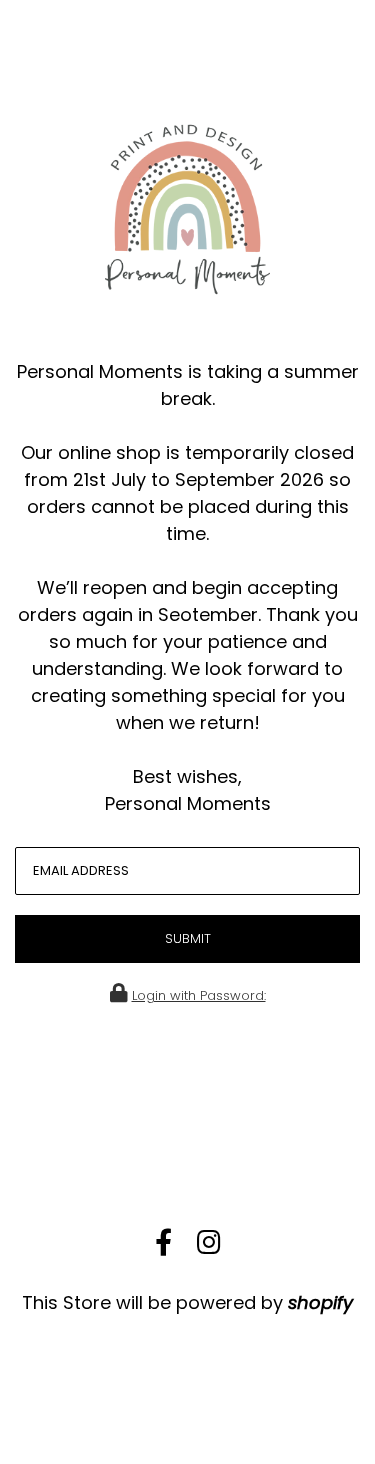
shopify (320, 1302)
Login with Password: (199, 995)
